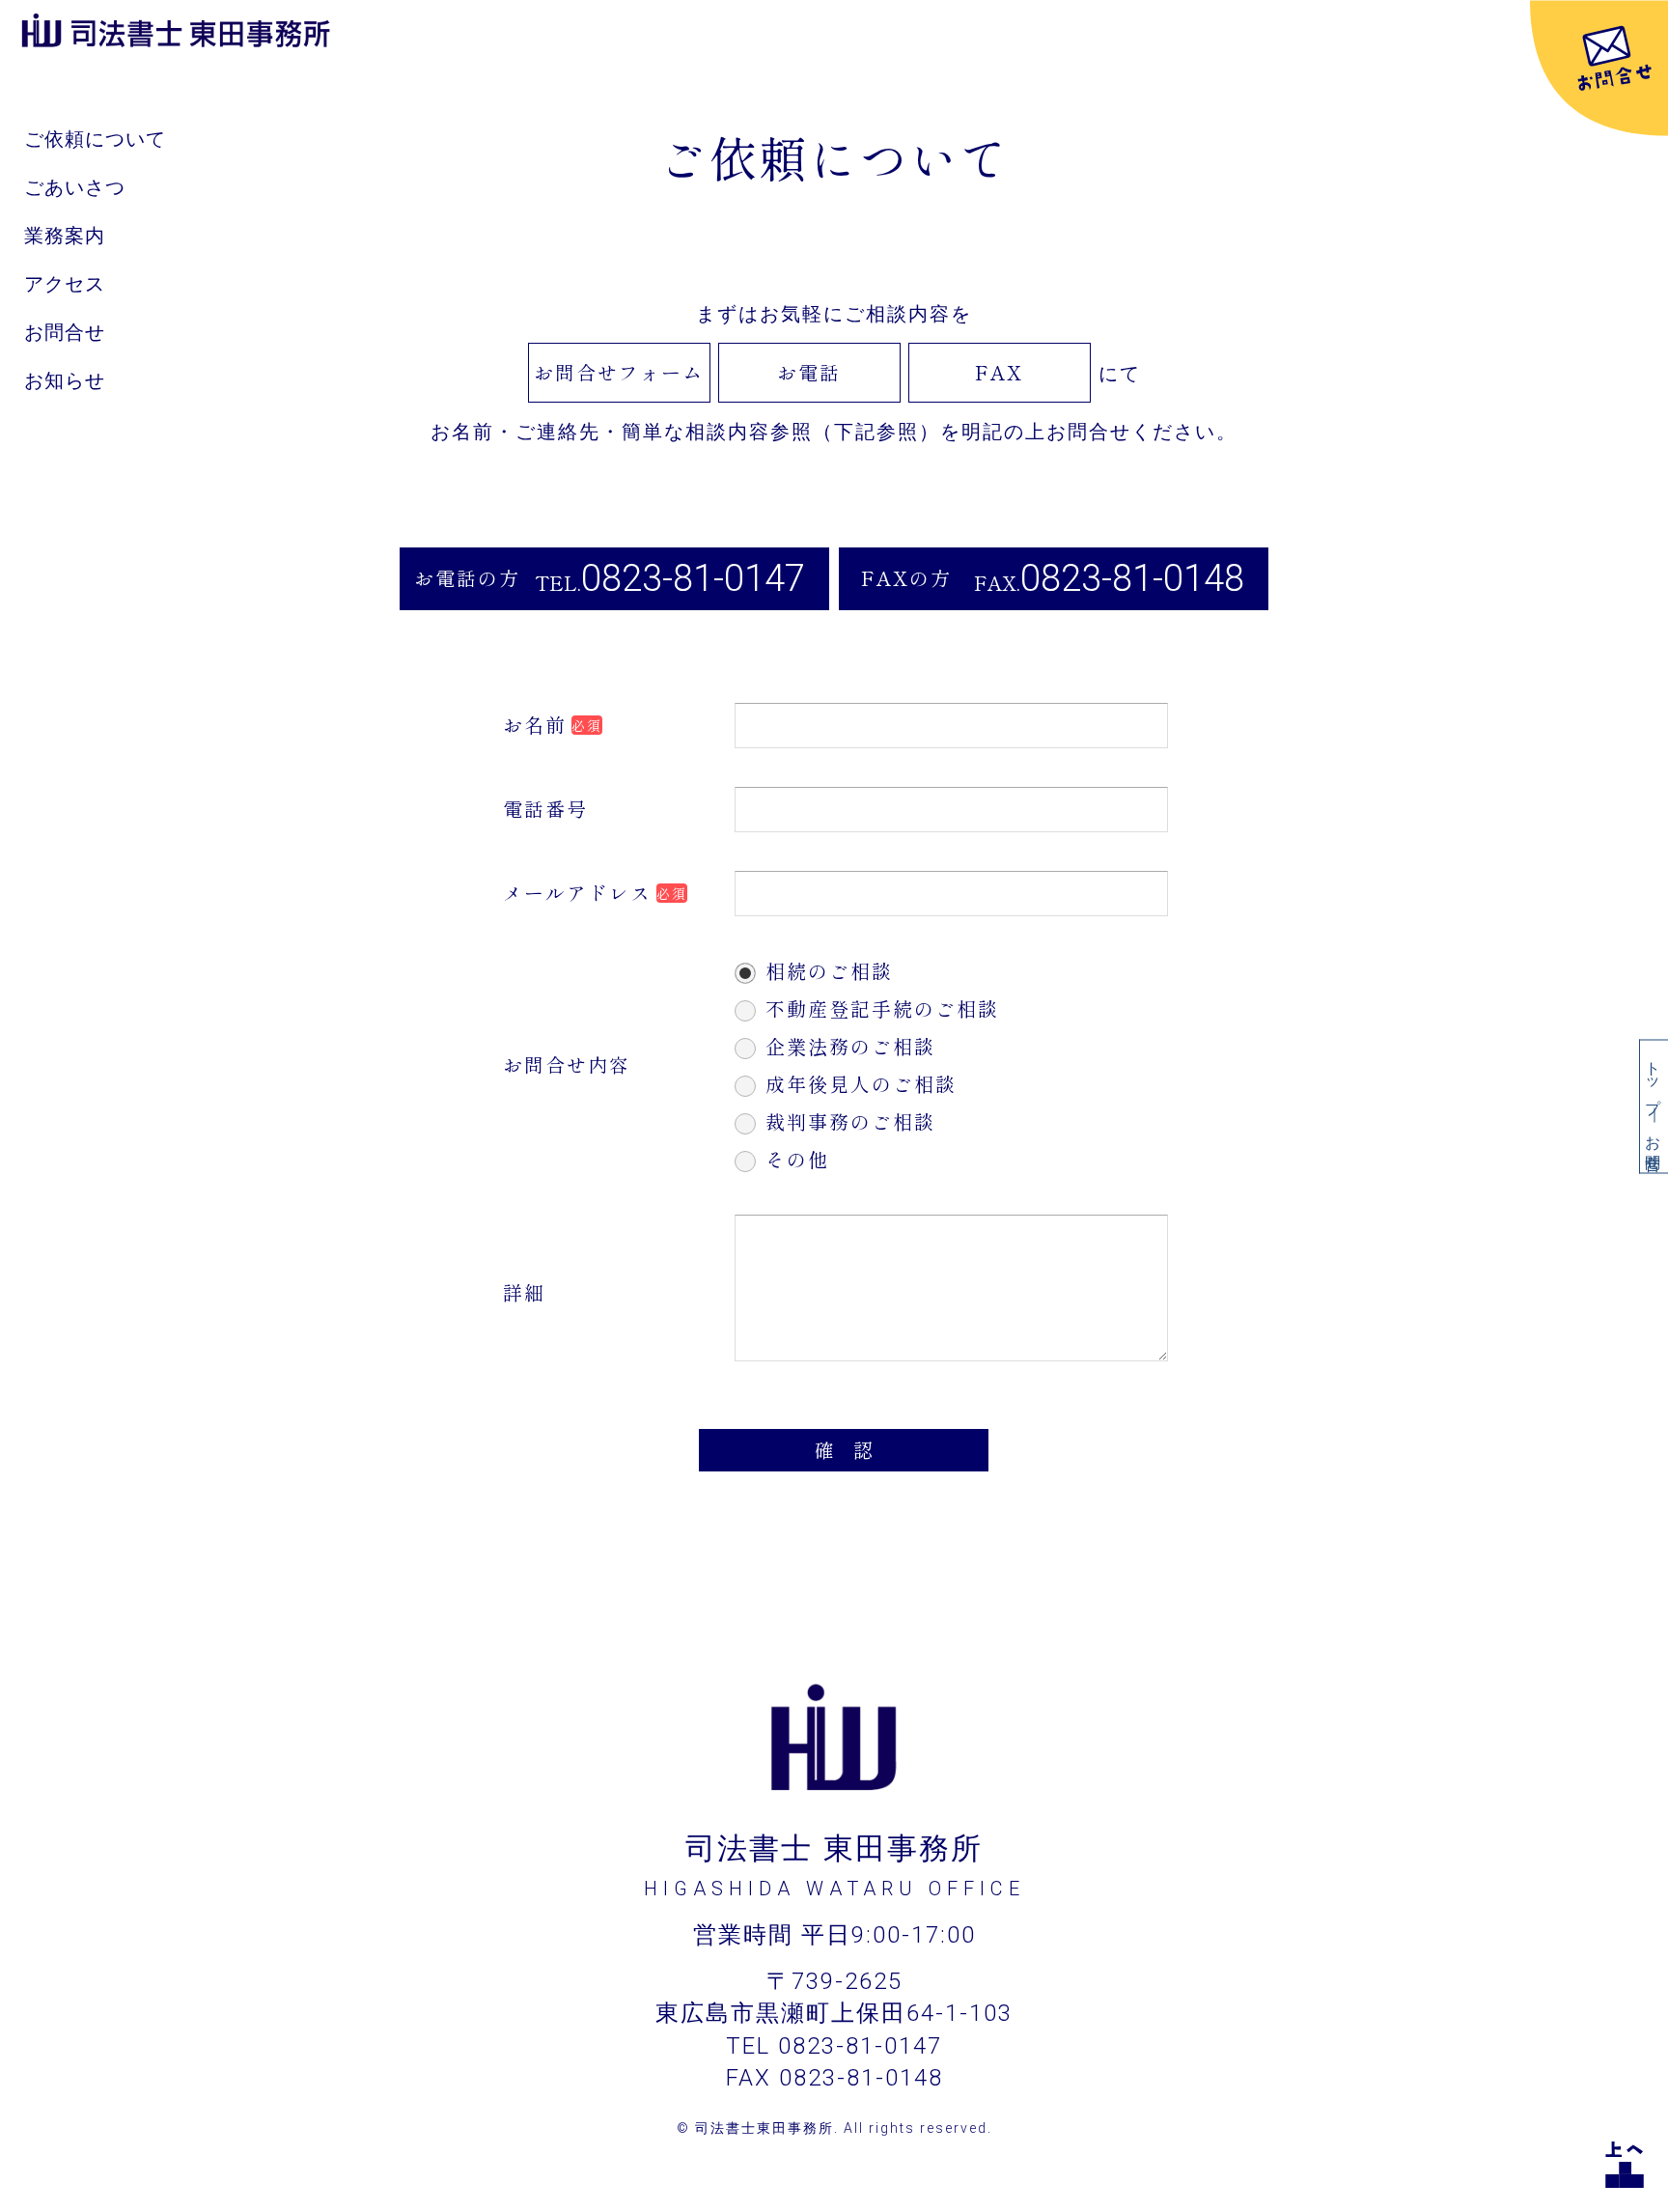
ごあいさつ (75, 187)
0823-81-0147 (693, 578)
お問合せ (65, 332)
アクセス (65, 284)
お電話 (809, 372)
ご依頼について (95, 139)
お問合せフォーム (619, 372)
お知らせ (65, 380)
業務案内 (65, 236)
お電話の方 (467, 578)
